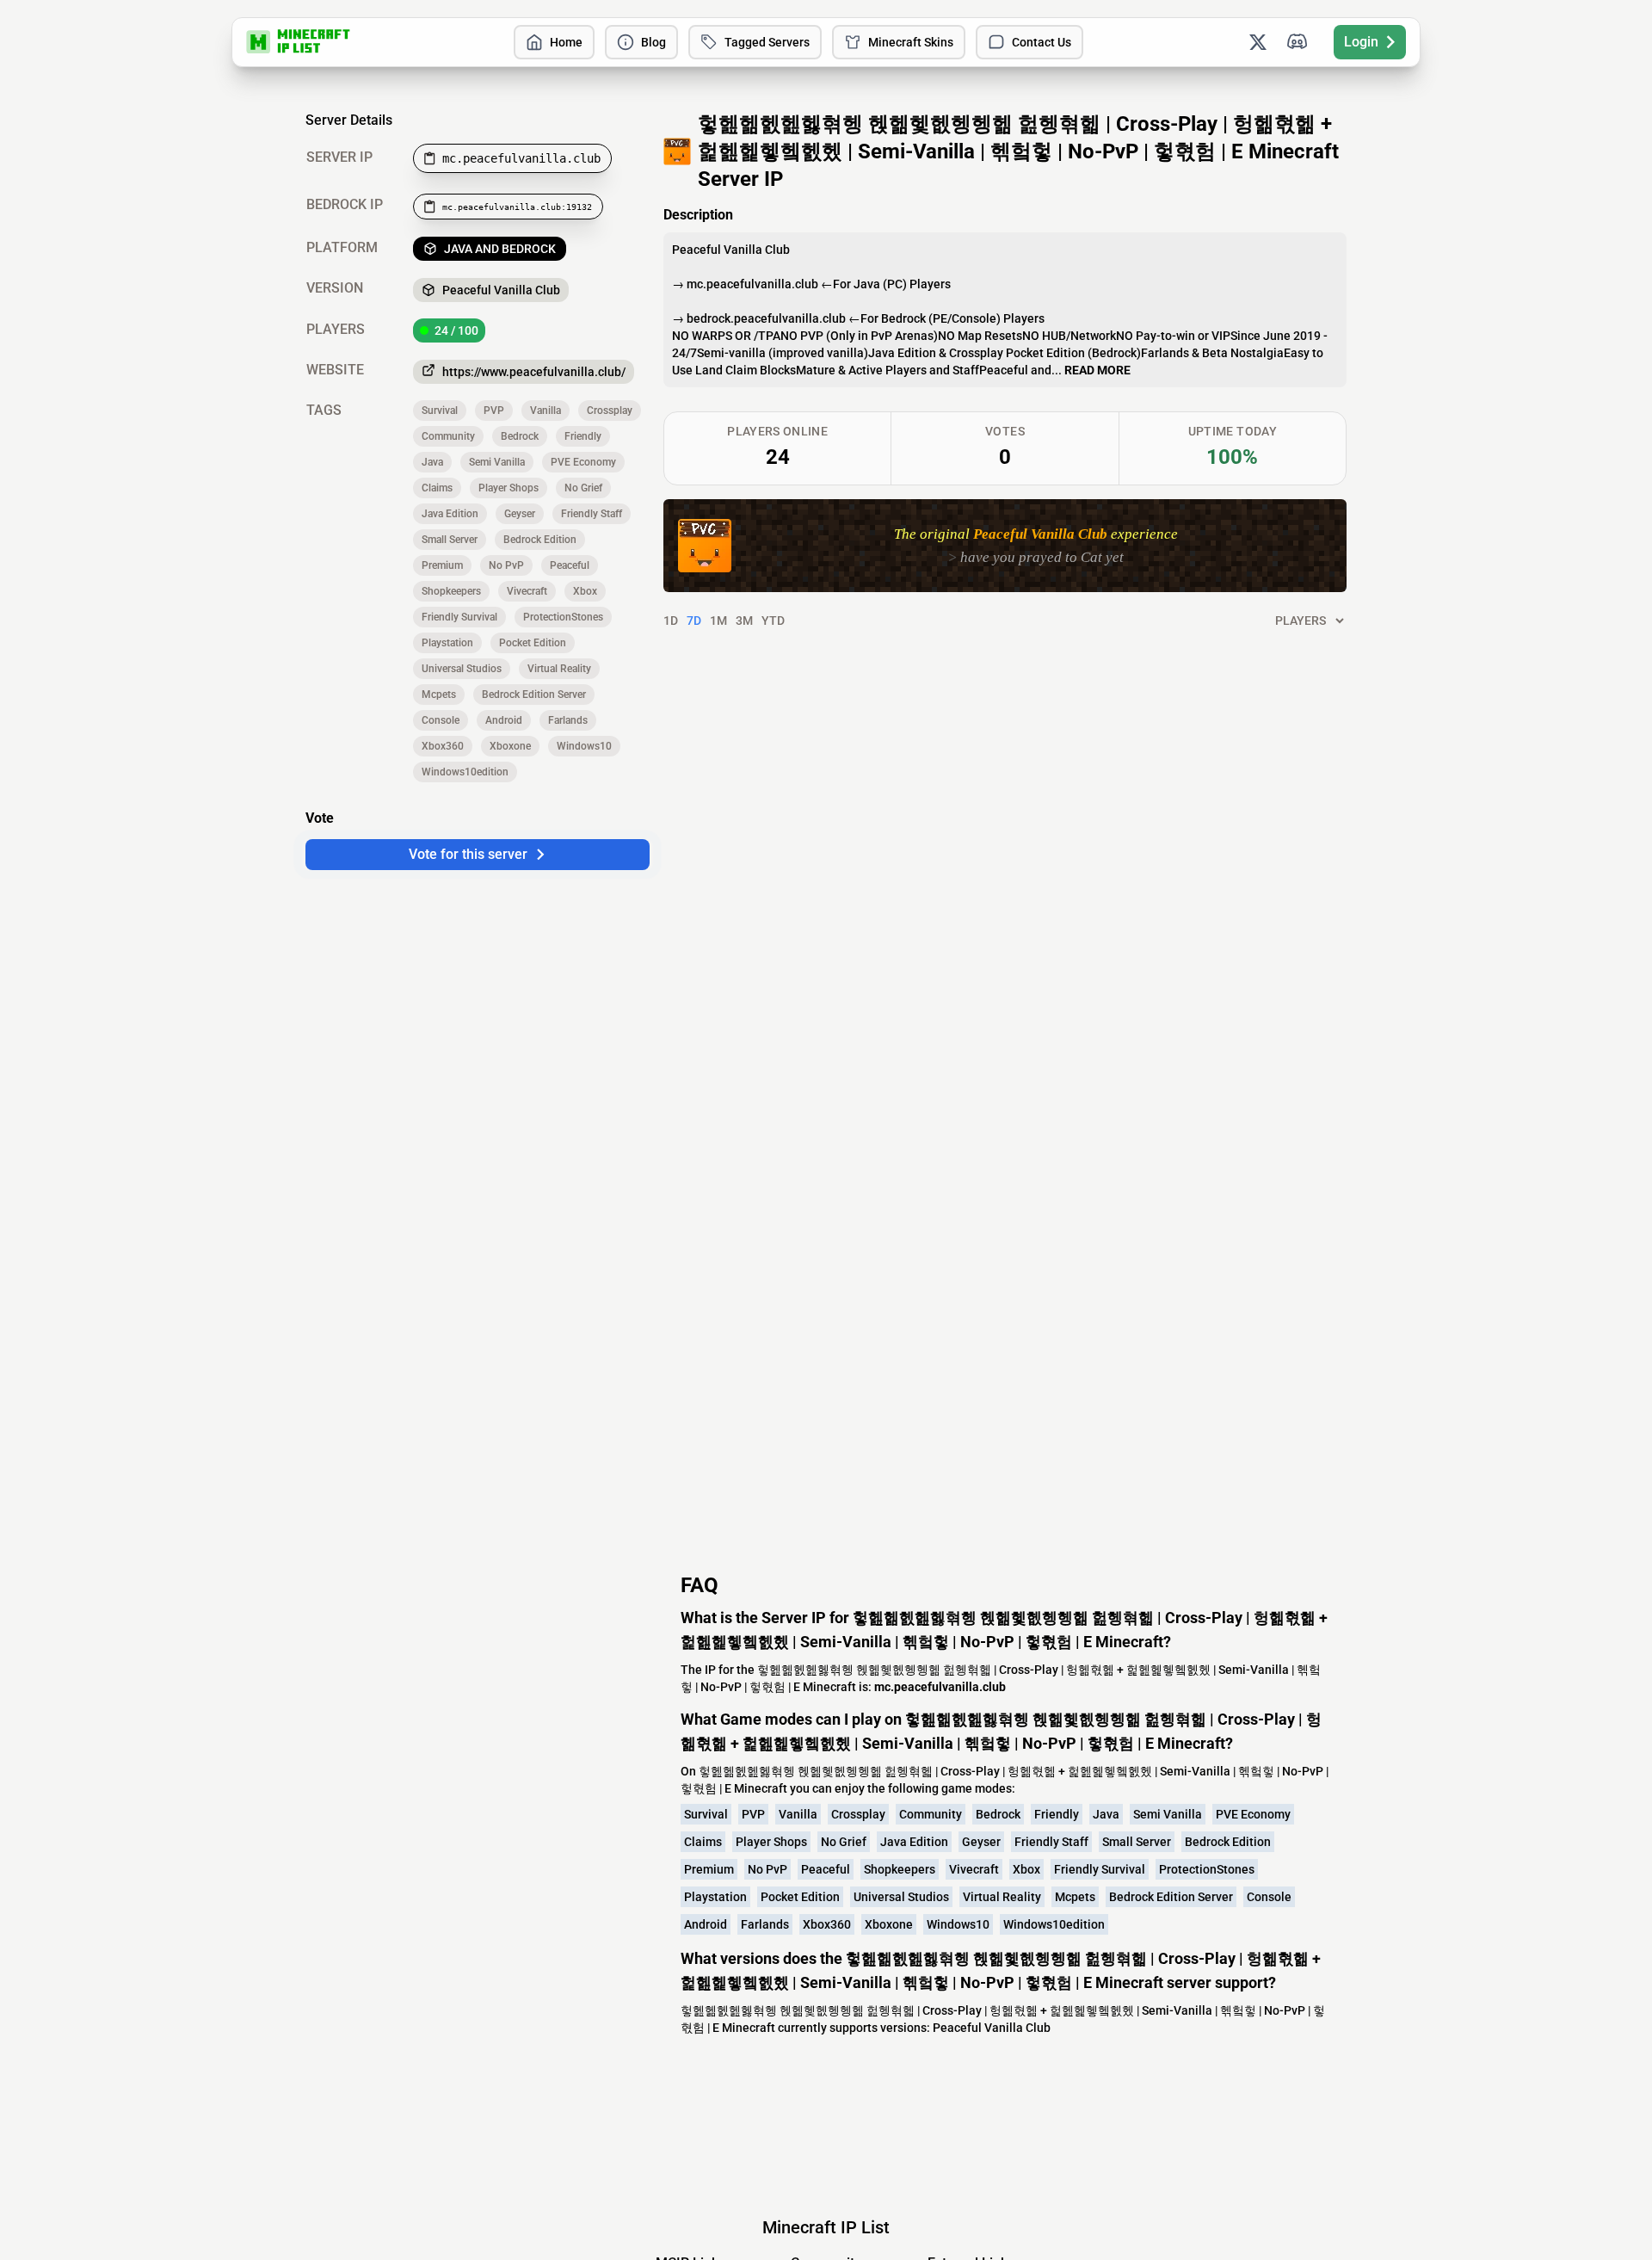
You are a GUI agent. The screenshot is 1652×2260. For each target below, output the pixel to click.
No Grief (583, 488)
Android (504, 720)
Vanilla (546, 411)
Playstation (447, 643)
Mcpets (439, 695)
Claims (437, 488)
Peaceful (570, 565)
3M (744, 621)
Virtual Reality (559, 669)
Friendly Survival (459, 617)
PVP (494, 411)
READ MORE (1097, 370)
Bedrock (520, 436)
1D (671, 621)
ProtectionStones (563, 617)
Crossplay (610, 411)
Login (1361, 42)
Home (566, 42)
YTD (773, 621)
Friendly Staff (592, 514)
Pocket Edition (533, 643)
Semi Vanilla (497, 462)
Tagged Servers (767, 42)
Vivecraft (527, 591)
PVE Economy (583, 462)
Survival (440, 411)
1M (718, 621)
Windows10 (584, 746)
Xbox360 (443, 746)
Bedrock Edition (540, 540)
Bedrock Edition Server (534, 695)
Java (432, 462)
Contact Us (1042, 42)
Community (448, 436)
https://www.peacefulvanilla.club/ (534, 372)
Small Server (450, 540)
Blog (653, 42)
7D (694, 621)
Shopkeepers (451, 591)
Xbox (585, 591)
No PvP (506, 565)
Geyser (520, 514)
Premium (442, 565)
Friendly (583, 436)
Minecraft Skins (911, 42)
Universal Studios (462, 669)
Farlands (568, 720)
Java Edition (450, 514)
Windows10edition (465, 772)
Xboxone (510, 746)
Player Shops (509, 488)
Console (441, 720)
